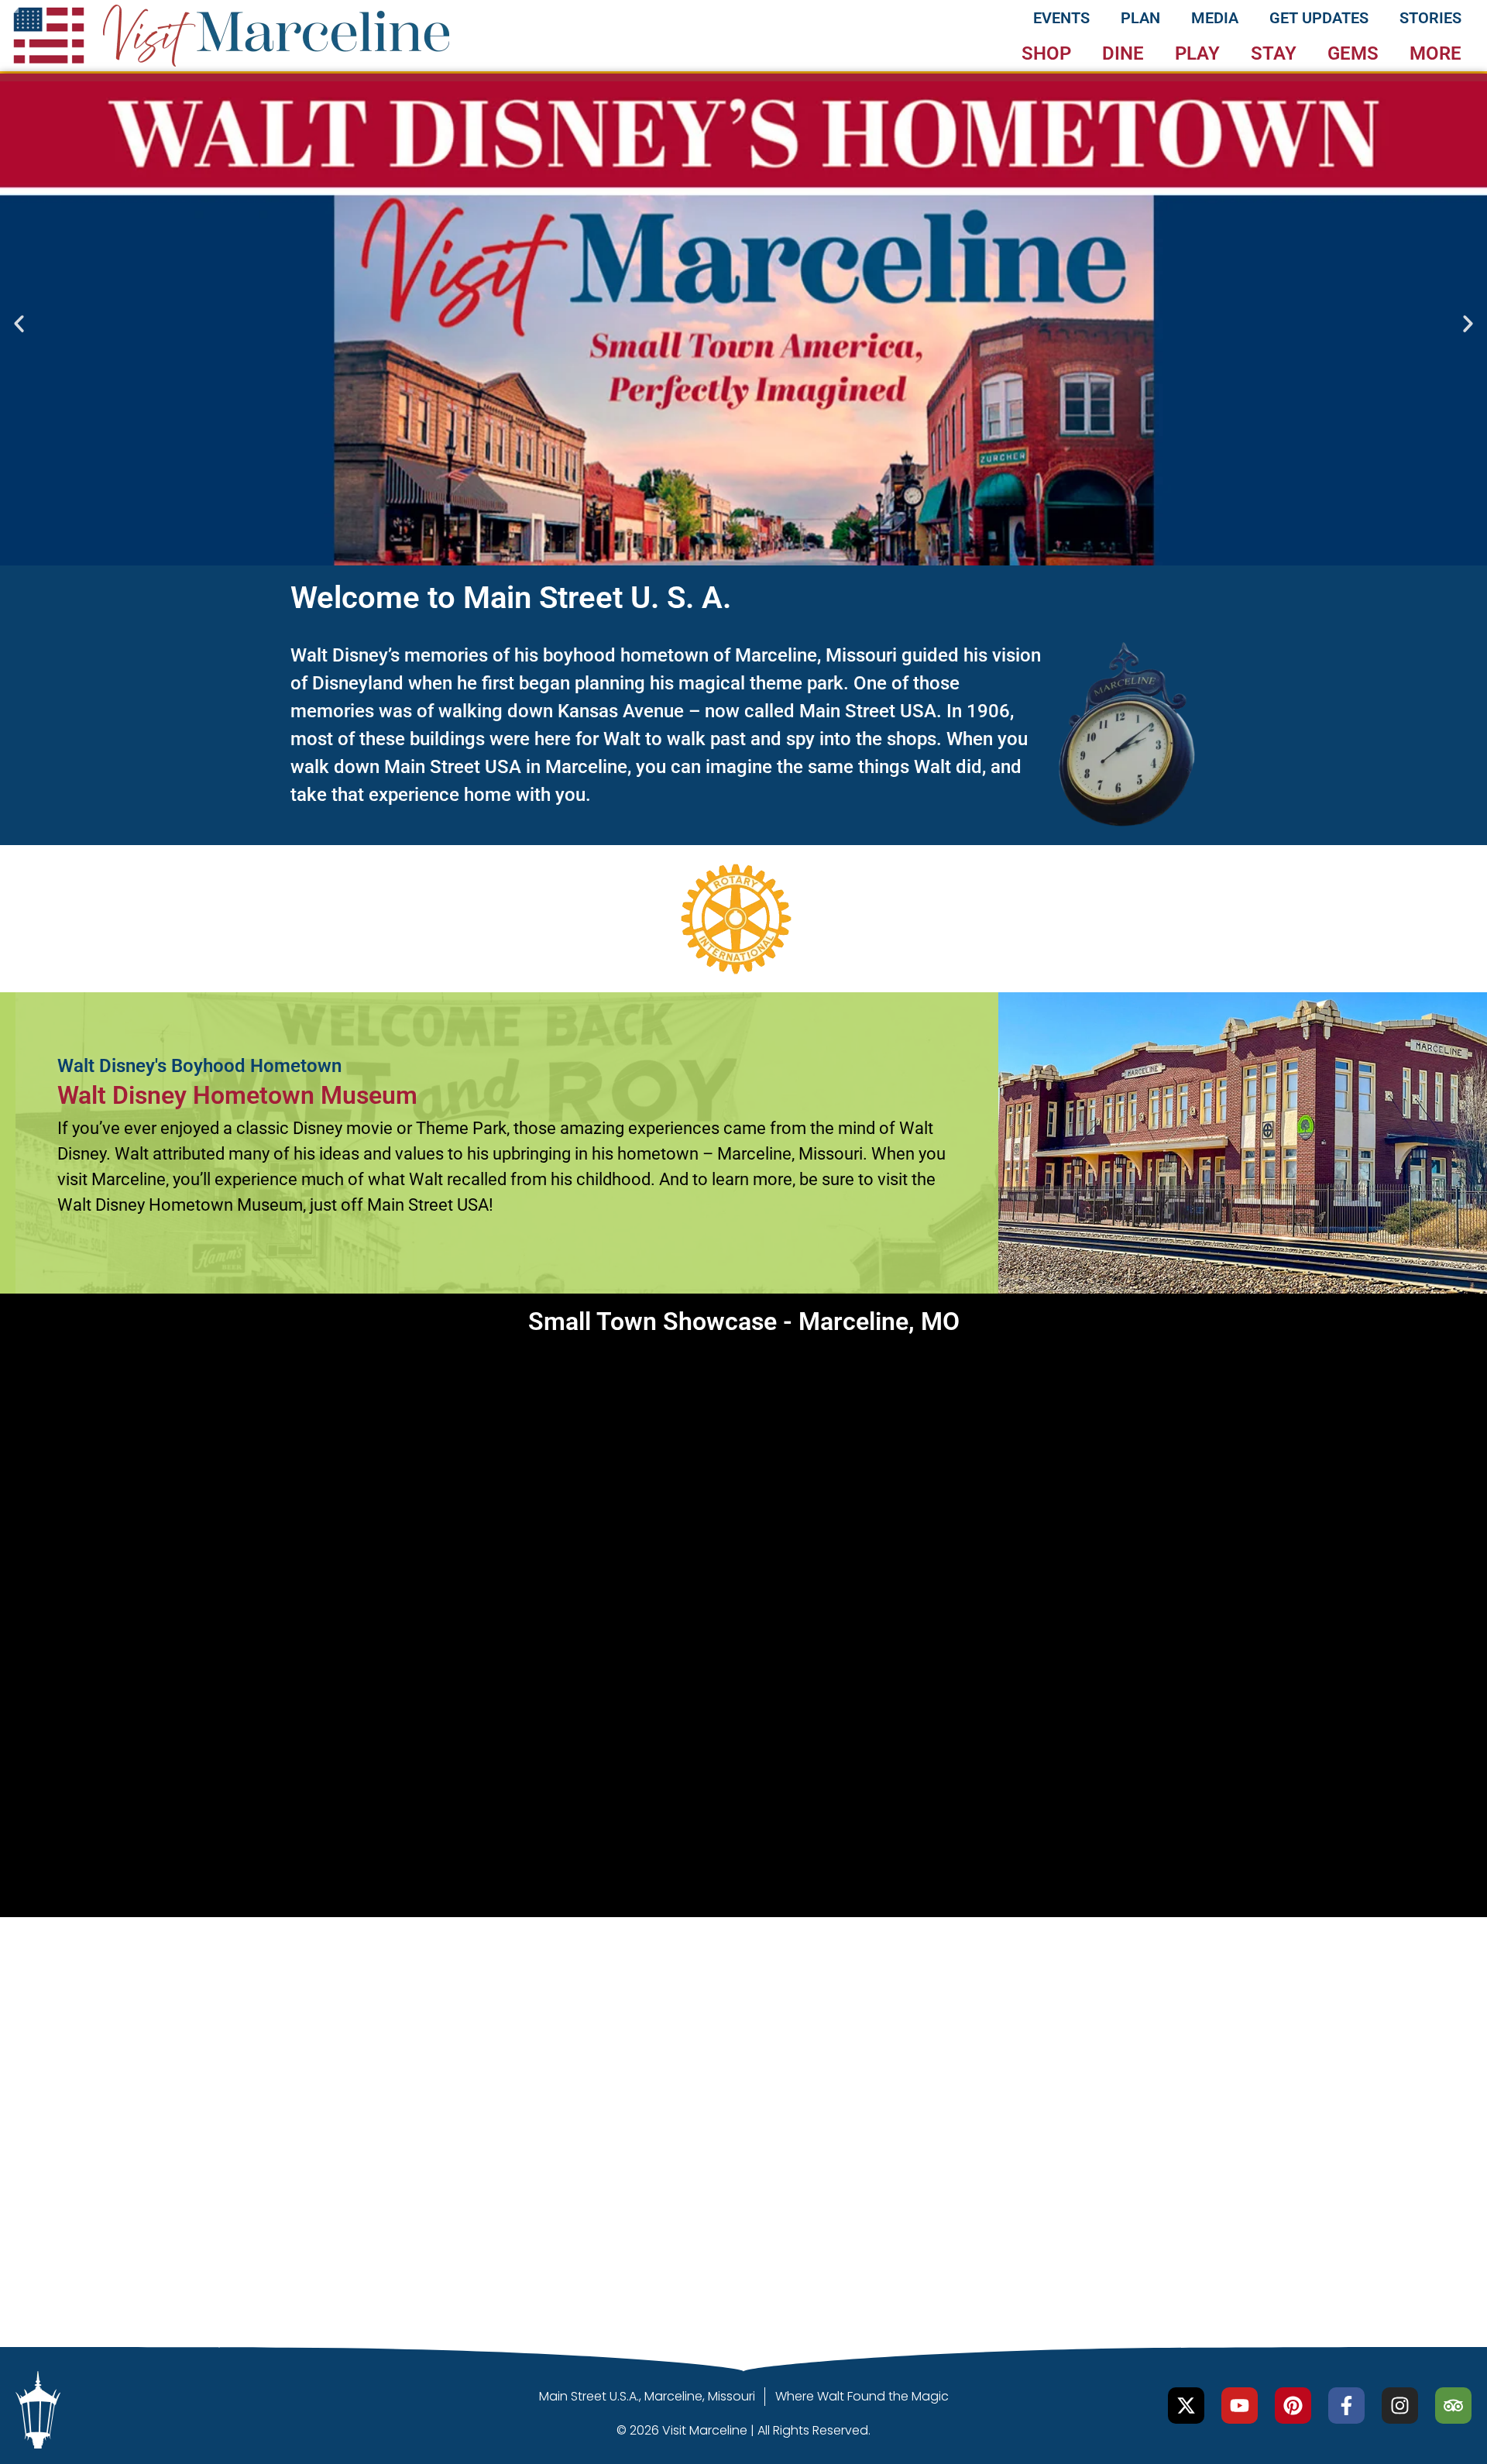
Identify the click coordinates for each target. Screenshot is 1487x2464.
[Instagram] (1400, 2406)
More (1435, 53)
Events (1061, 18)
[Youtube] (1240, 2406)
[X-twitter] (1186, 2406)
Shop (1046, 53)
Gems (1353, 53)
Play (1197, 53)
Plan (1140, 18)
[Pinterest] (1293, 2406)
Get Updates (1319, 18)
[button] (19, 323)
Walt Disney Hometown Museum (237, 1095)
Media (1215, 18)
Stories (1430, 18)
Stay (1274, 53)
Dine (1123, 53)
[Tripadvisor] (1453, 2406)
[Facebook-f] (1346, 2406)
